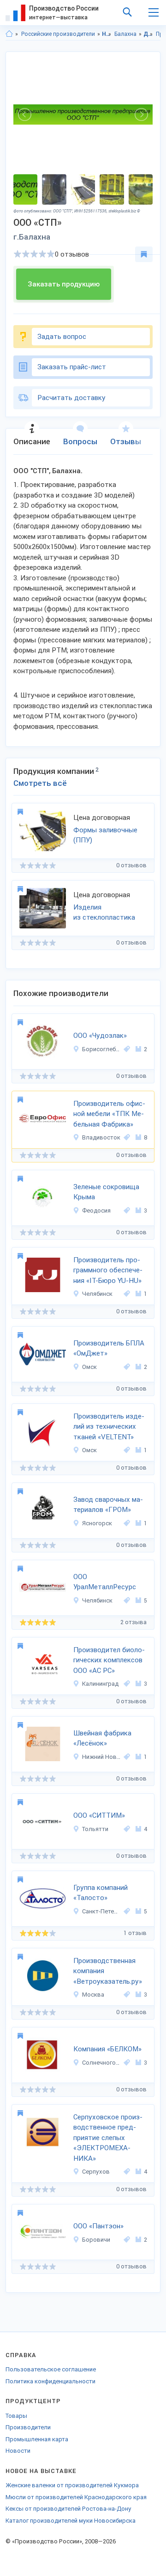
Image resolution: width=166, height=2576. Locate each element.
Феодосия (96, 1211)
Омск (89, 1367)
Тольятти (95, 1829)
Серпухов (96, 2172)
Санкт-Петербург (101, 1911)
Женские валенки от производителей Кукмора (72, 2485)
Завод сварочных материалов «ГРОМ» (108, 1505)
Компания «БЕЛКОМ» (107, 2049)
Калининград (100, 1684)
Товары (16, 2416)
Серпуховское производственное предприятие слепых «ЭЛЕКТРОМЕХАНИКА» (108, 2138)
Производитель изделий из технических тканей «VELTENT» (109, 1427)
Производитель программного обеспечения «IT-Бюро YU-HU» (108, 1270)
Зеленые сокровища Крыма (106, 1192)
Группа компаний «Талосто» (101, 1893)
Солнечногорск (101, 2063)
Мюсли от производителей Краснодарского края (76, 2497)
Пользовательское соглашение (51, 2369)
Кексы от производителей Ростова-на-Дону (68, 2509)
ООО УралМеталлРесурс (105, 1582)
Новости (18, 2451)
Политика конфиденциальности (50, 2381)
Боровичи (96, 2240)
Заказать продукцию (64, 284)
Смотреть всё (40, 783)
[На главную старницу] (9, 34)
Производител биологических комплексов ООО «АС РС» (109, 1660)
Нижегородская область (107, 34)
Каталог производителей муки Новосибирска (71, 2521)
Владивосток (101, 1137)
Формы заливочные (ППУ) (105, 835)
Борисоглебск (101, 1049)
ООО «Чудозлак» (100, 1036)
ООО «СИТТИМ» (99, 1815)
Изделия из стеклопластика (104, 913)
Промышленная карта (37, 2439)
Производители (28, 2427)
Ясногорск (97, 1523)
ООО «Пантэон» (98, 2226)
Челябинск (97, 1294)
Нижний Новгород (101, 1757)
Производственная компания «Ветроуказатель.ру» (108, 1971)
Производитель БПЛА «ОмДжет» (109, 1348)
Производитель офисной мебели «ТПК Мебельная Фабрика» (109, 1114)
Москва (93, 1995)
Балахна (125, 34)
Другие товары (148, 34)
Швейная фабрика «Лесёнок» (102, 1738)
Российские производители (58, 34)
